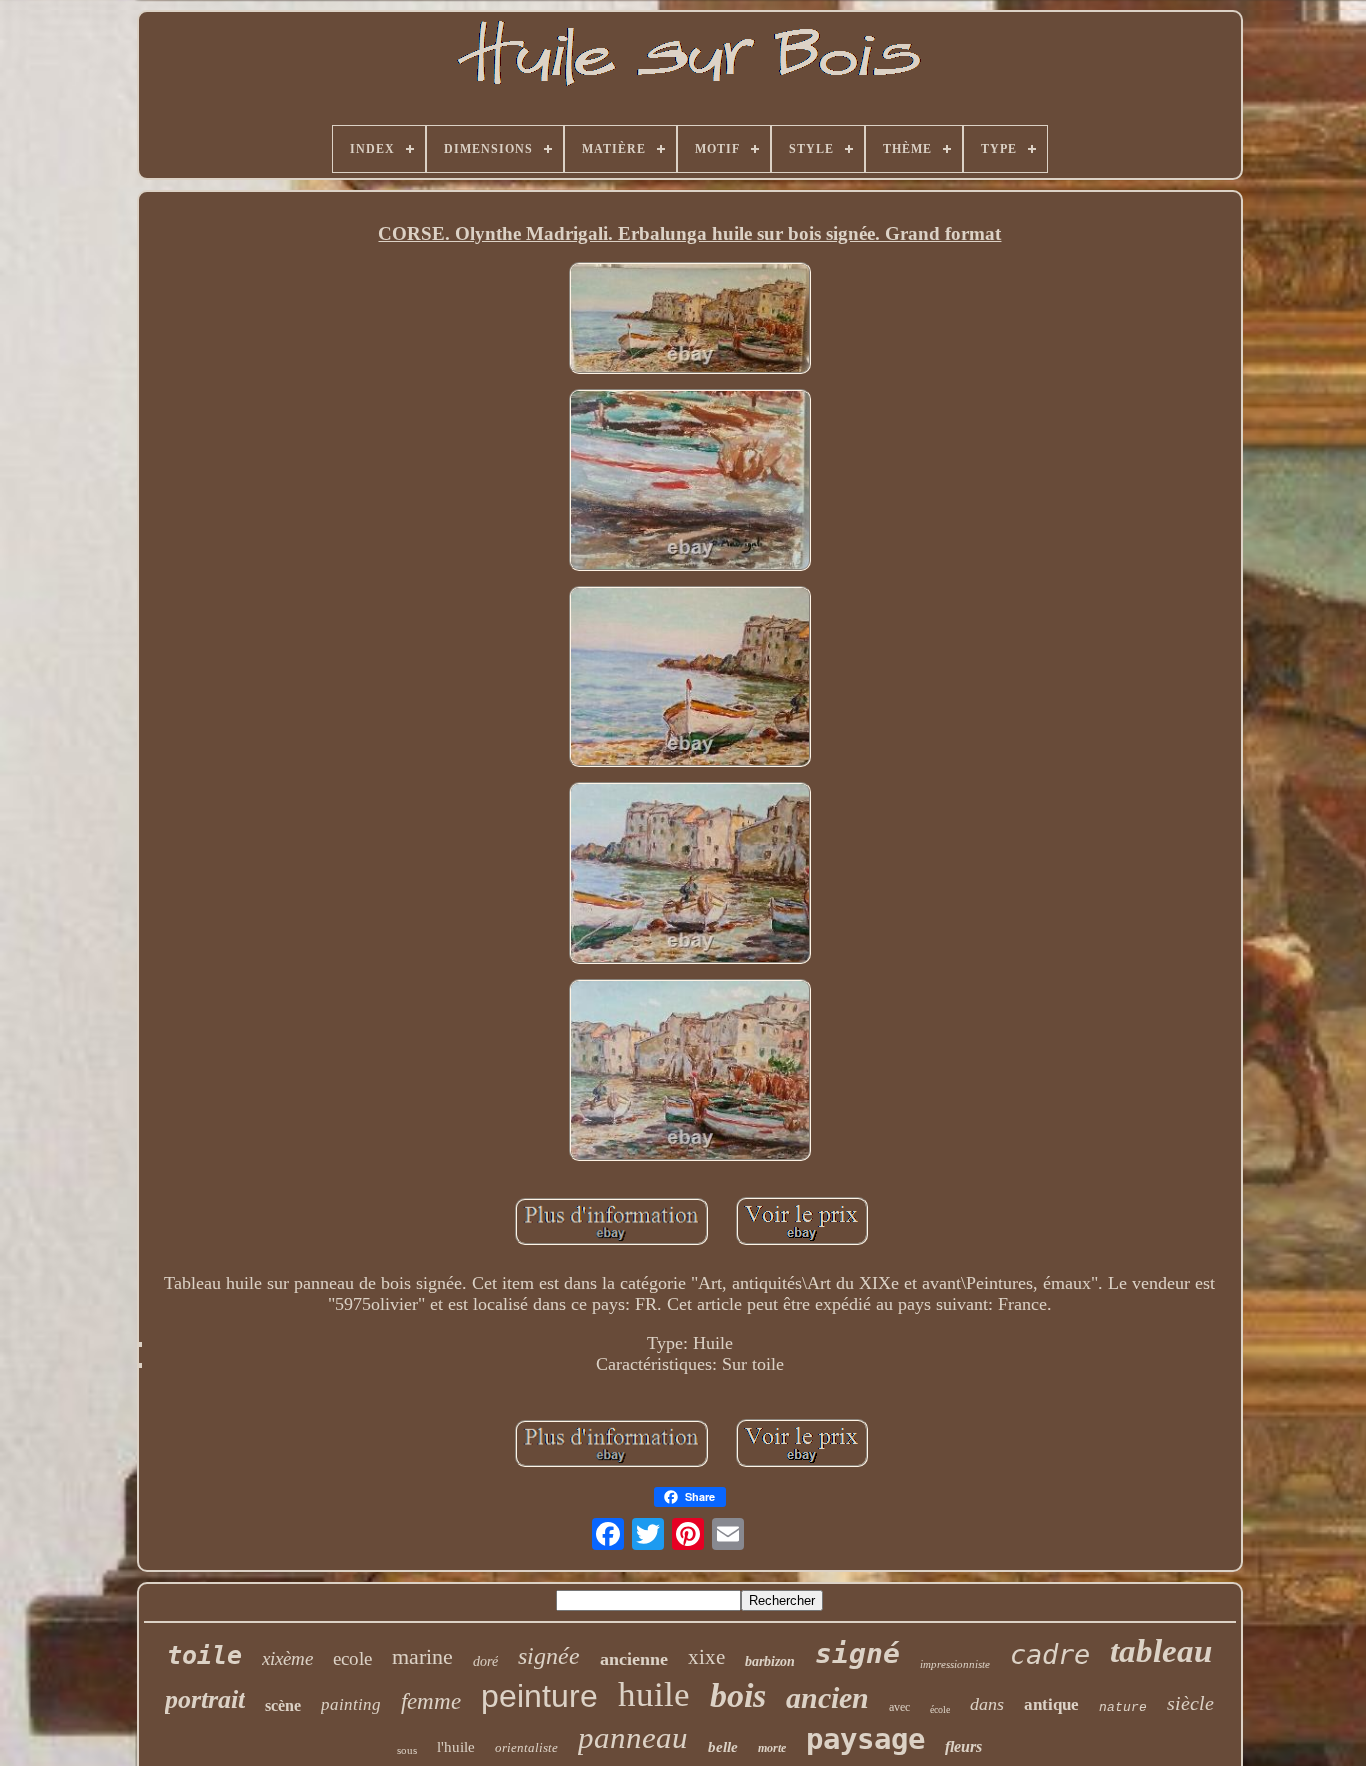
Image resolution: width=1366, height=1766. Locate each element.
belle (723, 1747)
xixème (287, 1658)
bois (738, 1695)
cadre (1050, 1654)
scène (283, 1705)
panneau (633, 1737)
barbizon (770, 1661)
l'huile (456, 1747)
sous (407, 1750)
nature (1123, 1707)
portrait (205, 1699)
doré (485, 1661)
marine (422, 1656)
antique (1051, 1704)
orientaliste (526, 1747)
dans (987, 1704)
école (940, 1709)
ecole (352, 1658)
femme (431, 1701)
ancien (827, 1697)
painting (351, 1704)
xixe (706, 1657)
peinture (539, 1696)
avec (899, 1707)
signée (549, 1656)
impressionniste (955, 1664)
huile (654, 1694)
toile (204, 1655)
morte (772, 1748)
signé (857, 1653)
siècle (1190, 1703)
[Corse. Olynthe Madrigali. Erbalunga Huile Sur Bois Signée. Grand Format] (690, 320)
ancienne (634, 1659)
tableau (1161, 1651)
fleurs (963, 1746)
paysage (865, 1739)
